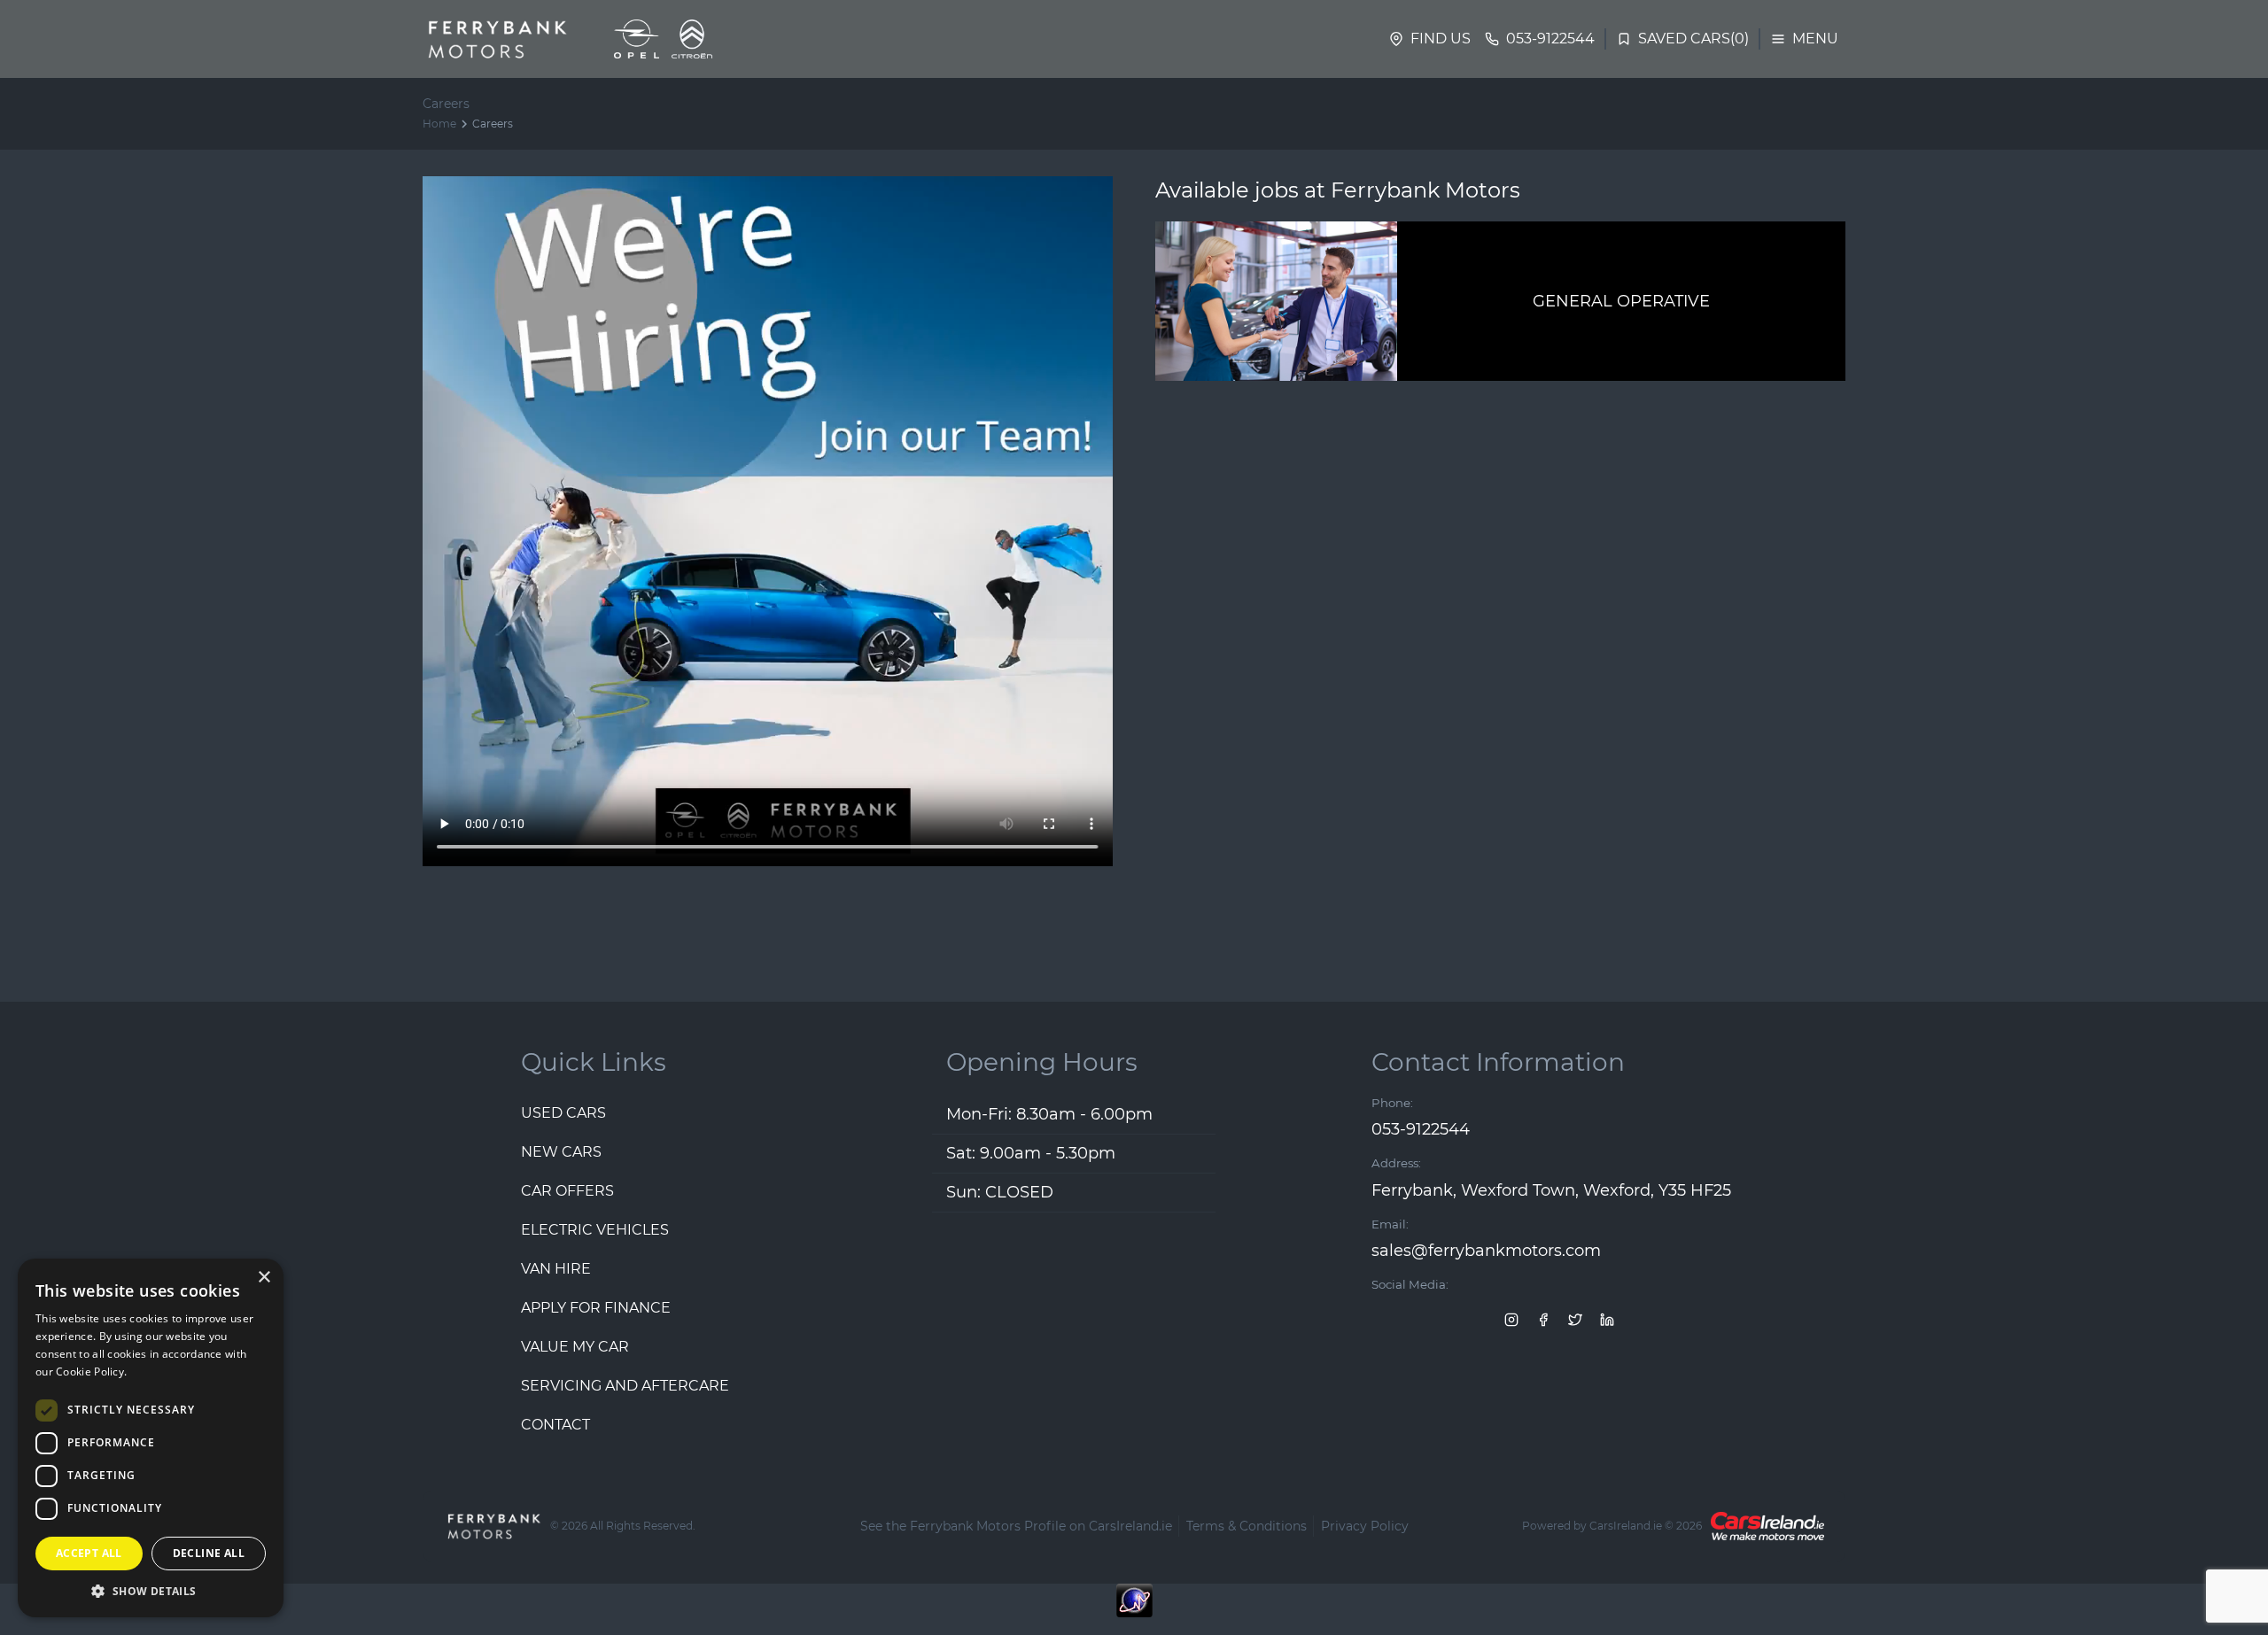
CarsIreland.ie (1626, 1526)
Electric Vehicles (595, 1230)
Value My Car (575, 1347)
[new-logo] (495, 39)
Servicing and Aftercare (625, 1386)
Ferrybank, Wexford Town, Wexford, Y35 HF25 (1551, 1190)
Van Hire (556, 1269)
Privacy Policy (1365, 1526)
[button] (151, 1591)
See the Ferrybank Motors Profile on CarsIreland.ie (1016, 1526)
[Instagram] (1511, 1319)
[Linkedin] (1607, 1319)
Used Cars (563, 1113)
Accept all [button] (89, 1553)
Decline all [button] (209, 1553)
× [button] (264, 1278)
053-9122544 (1421, 1129)
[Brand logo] (637, 39)
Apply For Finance (596, 1308)
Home (439, 124)
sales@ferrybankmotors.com (1486, 1251)
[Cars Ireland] (1767, 1526)
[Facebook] (1543, 1319)
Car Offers (567, 1191)
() (1693, 39)
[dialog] (151, 1438)
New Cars (561, 1152)
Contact (555, 1425)
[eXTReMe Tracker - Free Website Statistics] (1134, 1609)
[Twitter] (1575, 1319)
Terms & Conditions (1247, 1526)
